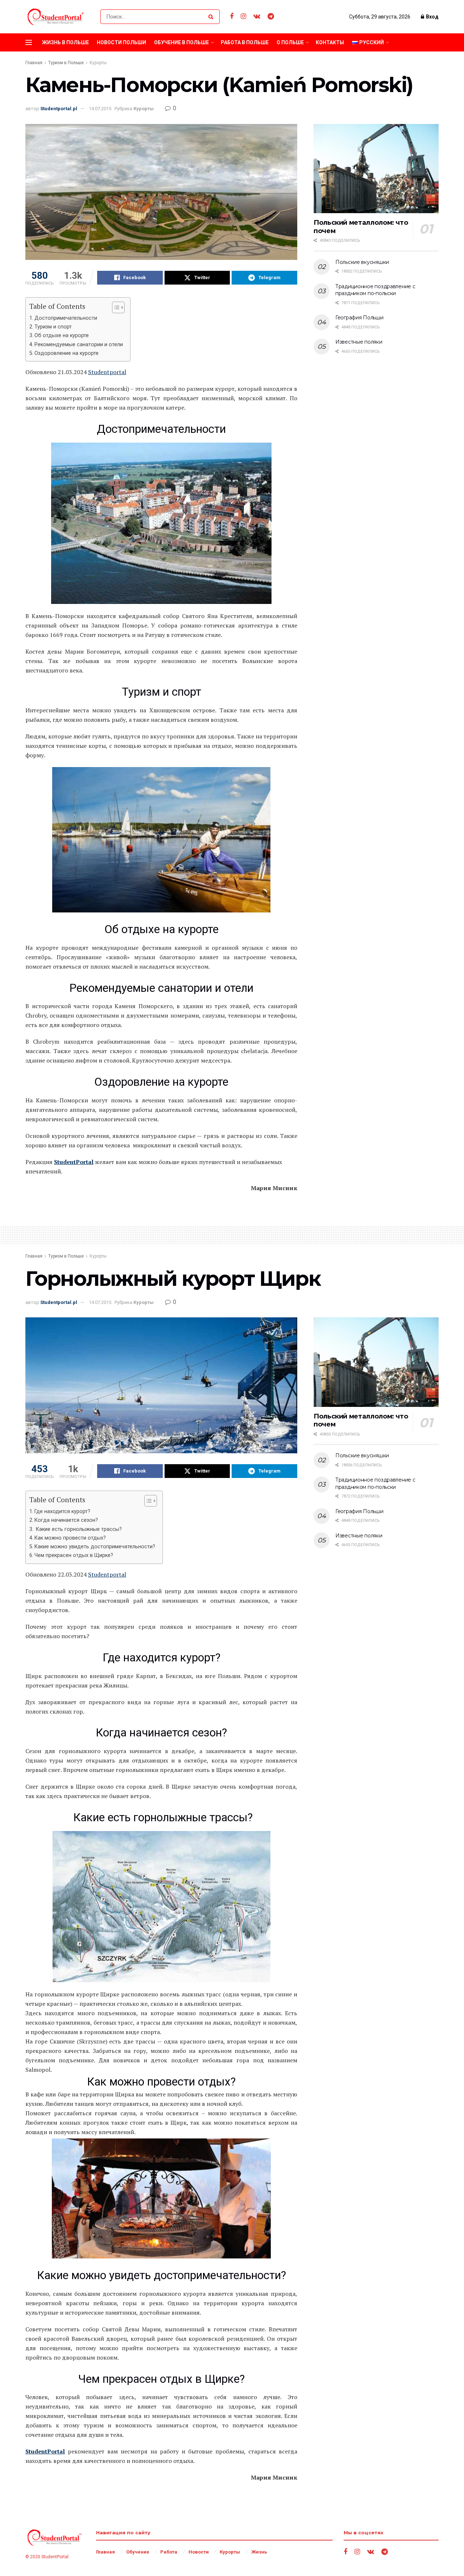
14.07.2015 (100, 109)
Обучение (138, 2552)
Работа (169, 2552)
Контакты (330, 42)
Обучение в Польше (181, 42)
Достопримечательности (66, 318)
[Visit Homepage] (57, 17)
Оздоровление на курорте (67, 353)
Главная (34, 63)
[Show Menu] (29, 42)
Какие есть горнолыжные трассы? (78, 1529)
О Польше (290, 42)
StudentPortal (74, 1162)
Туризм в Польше (66, 63)
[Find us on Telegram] (271, 16)
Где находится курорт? (62, 1511)
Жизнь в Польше (65, 42)
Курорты (98, 63)
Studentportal (107, 372)
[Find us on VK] (257, 16)
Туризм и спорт (53, 327)
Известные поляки (359, 342)
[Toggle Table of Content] (115, 307)
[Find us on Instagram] (243, 16)
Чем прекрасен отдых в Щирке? (74, 1555)
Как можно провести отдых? (70, 1538)
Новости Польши (121, 42)
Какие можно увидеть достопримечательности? (95, 1547)
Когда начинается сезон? (66, 1520)
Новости (199, 2552)
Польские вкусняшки (362, 262)
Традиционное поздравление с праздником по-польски (375, 290)
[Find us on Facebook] (232, 16)
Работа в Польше (245, 42)
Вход (432, 17)
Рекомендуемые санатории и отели (79, 345)
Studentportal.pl (59, 109)
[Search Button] (212, 17)
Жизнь (259, 2552)
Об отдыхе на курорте (62, 336)
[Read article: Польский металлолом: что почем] (376, 169)
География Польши (359, 318)
